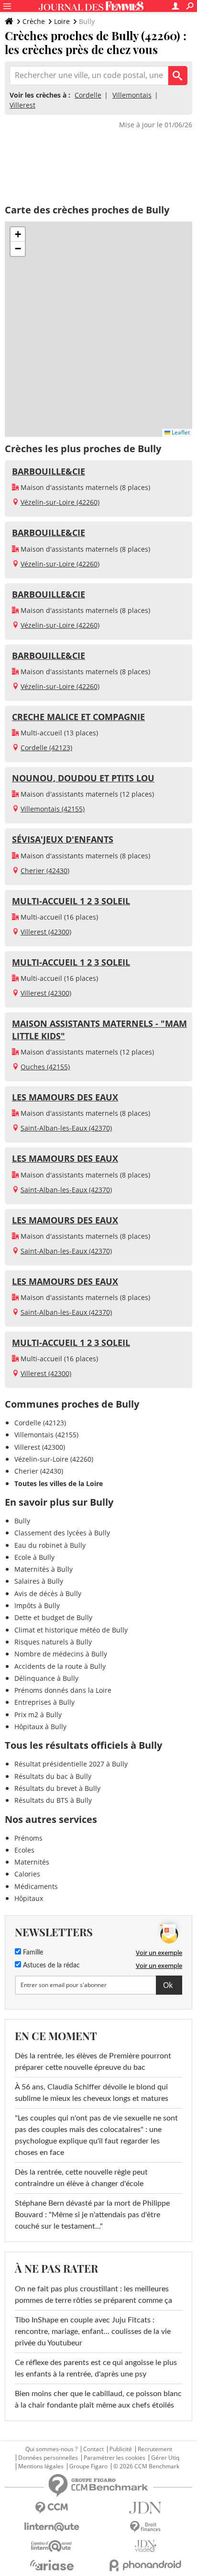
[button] (18, 234)
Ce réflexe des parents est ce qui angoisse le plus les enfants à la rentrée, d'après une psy (96, 2368)
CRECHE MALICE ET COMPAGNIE (78, 717)
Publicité (121, 2449)
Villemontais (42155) (53, 809)
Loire (62, 21)
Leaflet (180, 432)
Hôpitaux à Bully (40, 1727)
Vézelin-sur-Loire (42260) (60, 502)
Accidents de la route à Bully (60, 1666)
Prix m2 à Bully (38, 1715)
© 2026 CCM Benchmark (146, 2466)
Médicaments (36, 1886)
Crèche (34, 21)
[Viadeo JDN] (145, 2546)
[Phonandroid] (145, 2565)
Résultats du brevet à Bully (57, 1788)
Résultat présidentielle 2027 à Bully (71, 1764)
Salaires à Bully (39, 1581)
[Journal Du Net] (145, 2508)
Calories (27, 1874)
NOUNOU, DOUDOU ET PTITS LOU (83, 778)
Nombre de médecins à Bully (61, 1654)
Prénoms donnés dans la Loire (63, 1690)
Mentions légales (41, 2466)
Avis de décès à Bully (48, 1593)
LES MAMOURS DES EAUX (65, 1097)
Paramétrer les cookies (115, 2458)
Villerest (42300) (46, 932)
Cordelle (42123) (46, 748)
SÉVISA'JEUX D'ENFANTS (63, 839)
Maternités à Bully (44, 1569)
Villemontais (132, 95)
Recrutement (155, 2449)
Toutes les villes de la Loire (59, 1483)
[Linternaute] (52, 2527)
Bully (22, 1521)
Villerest (22, 105)
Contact (93, 2449)
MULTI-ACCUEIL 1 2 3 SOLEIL (71, 901)
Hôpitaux (29, 1898)
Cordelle (88, 95)
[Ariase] (52, 2565)
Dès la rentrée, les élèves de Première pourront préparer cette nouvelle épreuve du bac (93, 2062)
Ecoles (24, 1850)
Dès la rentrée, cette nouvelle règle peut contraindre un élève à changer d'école (81, 2178)
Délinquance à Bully (46, 1678)
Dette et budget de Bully (53, 1617)
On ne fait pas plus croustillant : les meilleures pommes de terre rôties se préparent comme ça (93, 2295)
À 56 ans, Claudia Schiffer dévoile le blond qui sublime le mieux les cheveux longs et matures (92, 2093)
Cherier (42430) (45, 871)
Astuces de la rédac (50, 1965)
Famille (32, 1953)
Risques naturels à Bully (53, 1642)
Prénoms (28, 1838)
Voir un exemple (159, 1953)
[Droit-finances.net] (145, 2527)
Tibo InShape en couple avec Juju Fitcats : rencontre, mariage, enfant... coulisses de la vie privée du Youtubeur (93, 2332)
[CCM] (52, 2508)
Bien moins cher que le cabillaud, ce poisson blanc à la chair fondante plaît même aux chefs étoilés (98, 2399)
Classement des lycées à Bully (62, 1533)
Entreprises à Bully (44, 1702)
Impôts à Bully (37, 1605)
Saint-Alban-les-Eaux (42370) (66, 1128)
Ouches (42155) (45, 1067)
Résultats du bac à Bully (53, 1776)
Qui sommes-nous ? (51, 2449)
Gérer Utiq (165, 2458)
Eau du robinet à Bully (50, 1545)
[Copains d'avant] (52, 2546)
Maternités (32, 1862)
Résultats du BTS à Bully (53, 1800)
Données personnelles (48, 2458)
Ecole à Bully (34, 1557)
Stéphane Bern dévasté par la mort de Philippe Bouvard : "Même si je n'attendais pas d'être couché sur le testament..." (92, 2215)
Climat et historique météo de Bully (71, 1630)
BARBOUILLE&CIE (49, 471)
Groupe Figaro (88, 2466)
